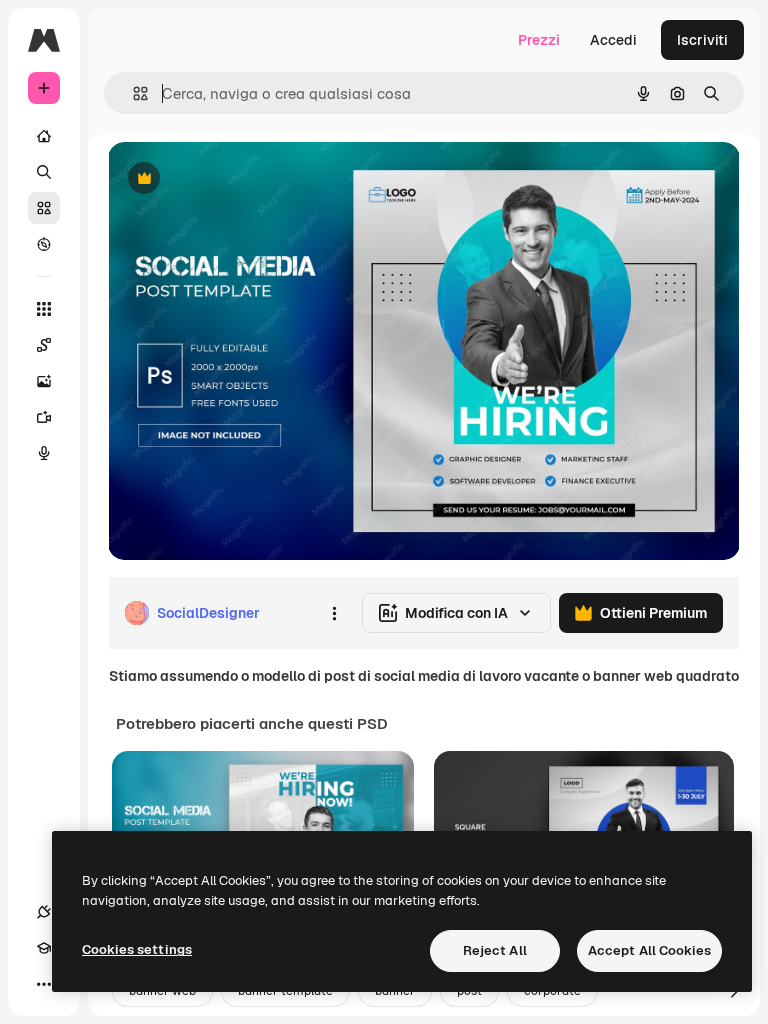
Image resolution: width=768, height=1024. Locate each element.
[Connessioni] (44, 912)
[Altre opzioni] (334, 613)
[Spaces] (44, 345)
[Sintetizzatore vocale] (44, 453)
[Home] (44, 136)
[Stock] (44, 208)
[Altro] (44, 984)
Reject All (495, 950)
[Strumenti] (44, 309)
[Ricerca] (44, 172)
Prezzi (539, 40)
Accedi (613, 40)
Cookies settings (137, 949)
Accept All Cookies (649, 950)
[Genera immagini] (44, 381)
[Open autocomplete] (132, 93)
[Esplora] (44, 244)
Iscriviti (702, 40)
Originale (240, 179)
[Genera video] (44, 417)
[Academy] (44, 948)
